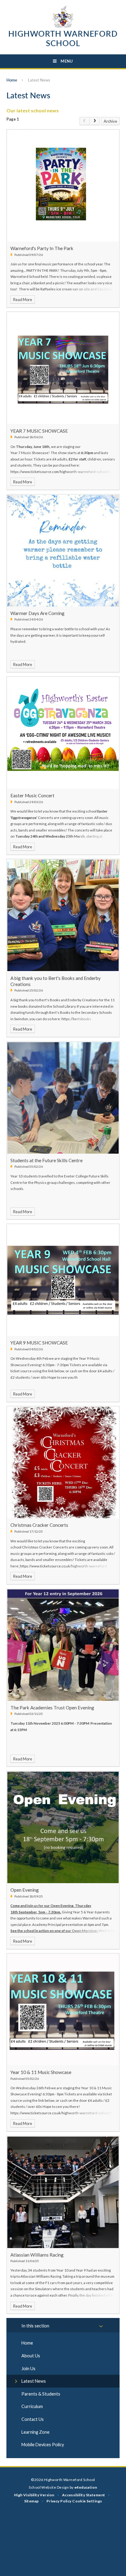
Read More (23, 300)
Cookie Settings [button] (87, 2501)
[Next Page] (95, 121)
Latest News (39, 80)
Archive (110, 121)
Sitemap (31, 2501)
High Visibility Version (34, 2495)
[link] (85, 121)
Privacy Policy (59, 2501)
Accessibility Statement (84, 2495)
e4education (86, 2487)
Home (12, 80)
